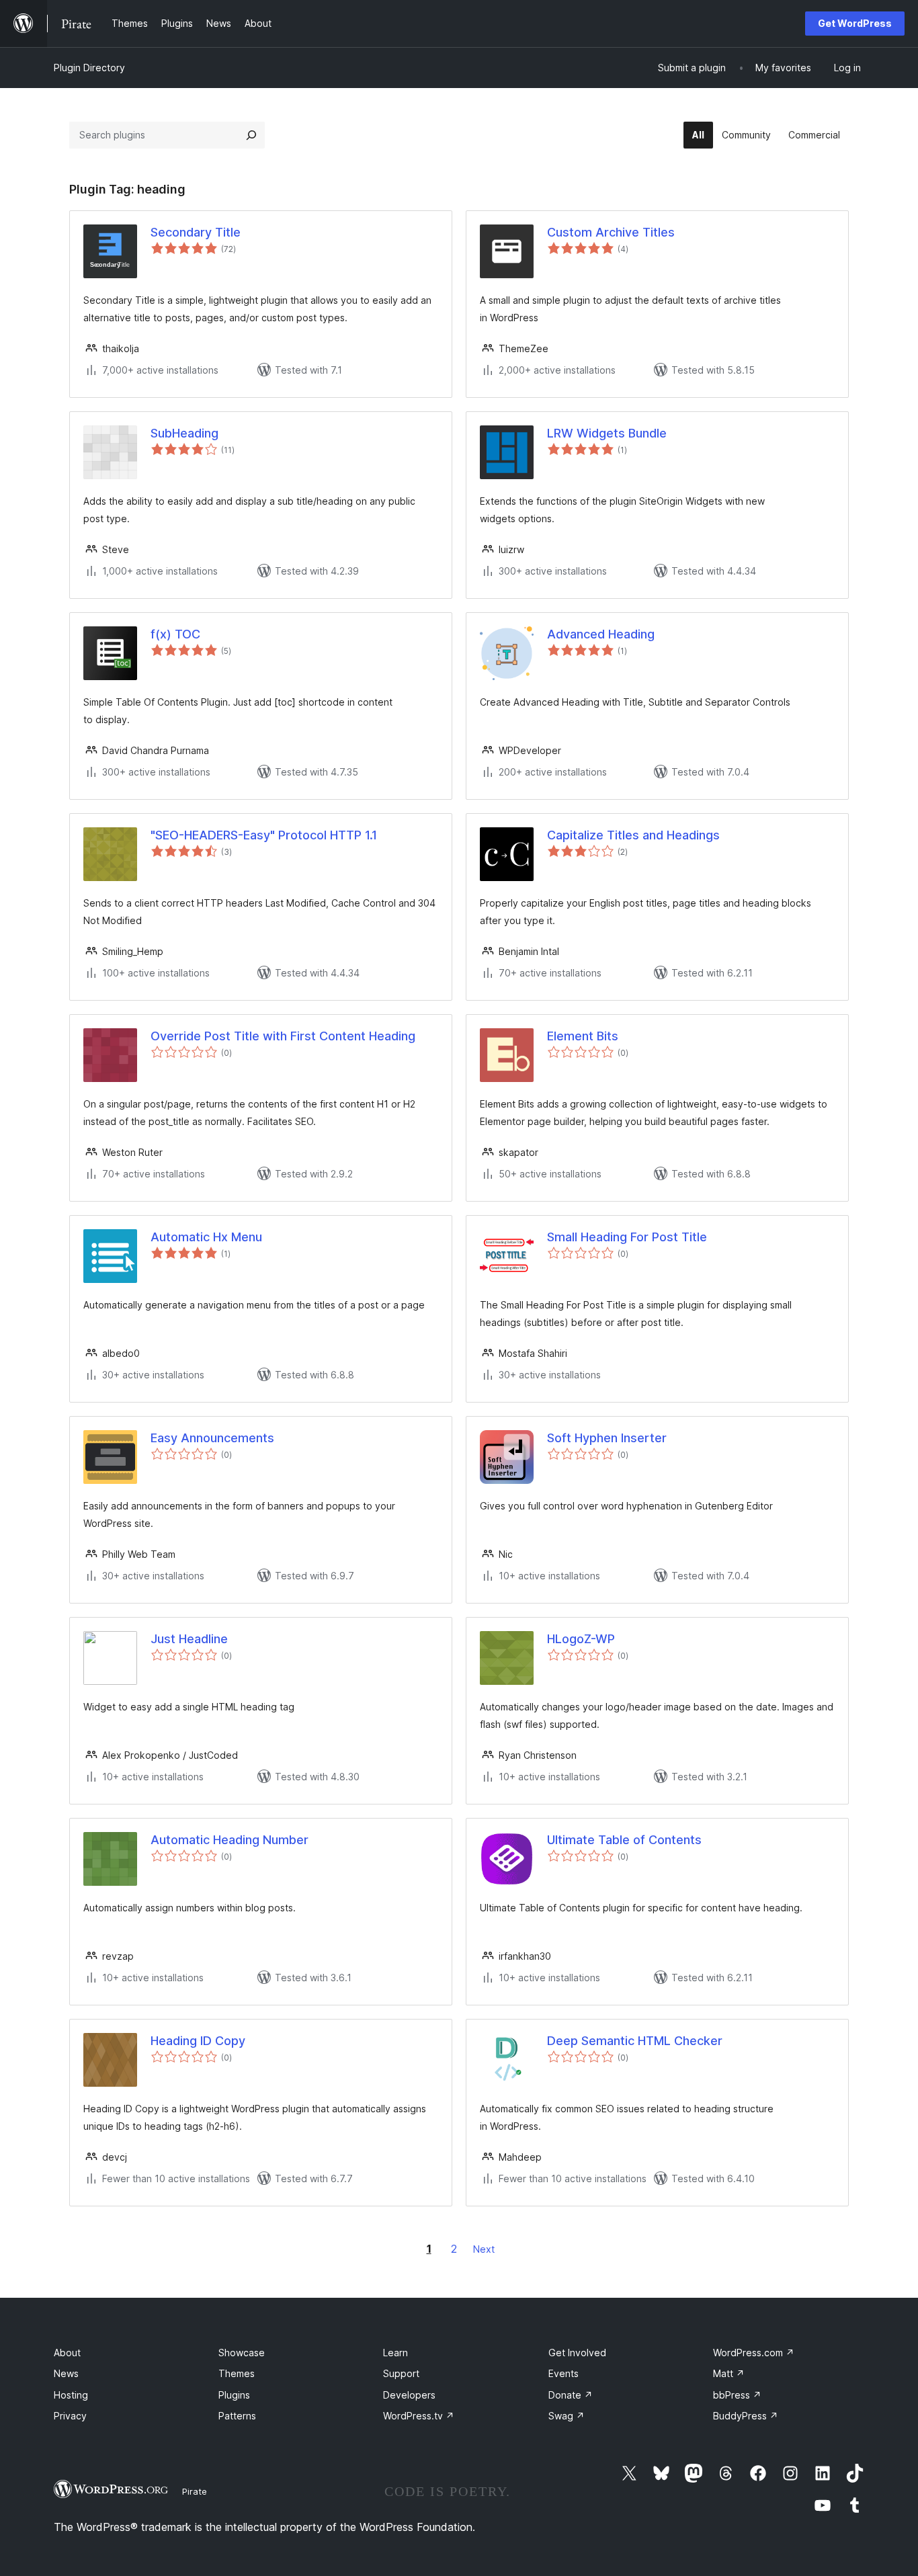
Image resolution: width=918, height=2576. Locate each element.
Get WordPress (855, 23)
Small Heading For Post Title (627, 1237)
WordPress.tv (419, 2416)
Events (564, 2373)
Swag (567, 2416)
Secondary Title (196, 232)
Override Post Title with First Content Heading (283, 1036)
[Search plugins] (251, 135)
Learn (395, 2353)
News (66, 2373)
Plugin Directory (89, 68)
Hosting (71, 2395)
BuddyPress (746, 2416)
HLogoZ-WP (581, 1639)
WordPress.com (754, 2353)
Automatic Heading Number (229, 1840)
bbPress (737, 2395)
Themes (237, 2373)
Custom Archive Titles (611, 232)
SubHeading (184, 433)
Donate (571, 2395)
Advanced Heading (601, 634)
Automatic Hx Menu (206, 1237)
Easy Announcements (212, 1438)
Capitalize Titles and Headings (633, 835)
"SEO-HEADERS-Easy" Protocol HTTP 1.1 (264, 835)
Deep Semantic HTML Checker (635, 2041)
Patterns (237, 2416)
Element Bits (583, 1036)
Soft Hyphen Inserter (607, 1438)
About (67, 2353)
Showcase (242, 2353)
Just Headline (189, 1639)
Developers (409, 2395)
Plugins (234, 2395)
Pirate (195, 2491)
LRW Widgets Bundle (607, 433)
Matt (729, 2373)
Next (484, 2249)
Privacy (70, 2416)
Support (401, 2373)
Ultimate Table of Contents (624, 1840)
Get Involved (577, 2353)
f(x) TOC (175, 634)
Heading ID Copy (198, 2041)
